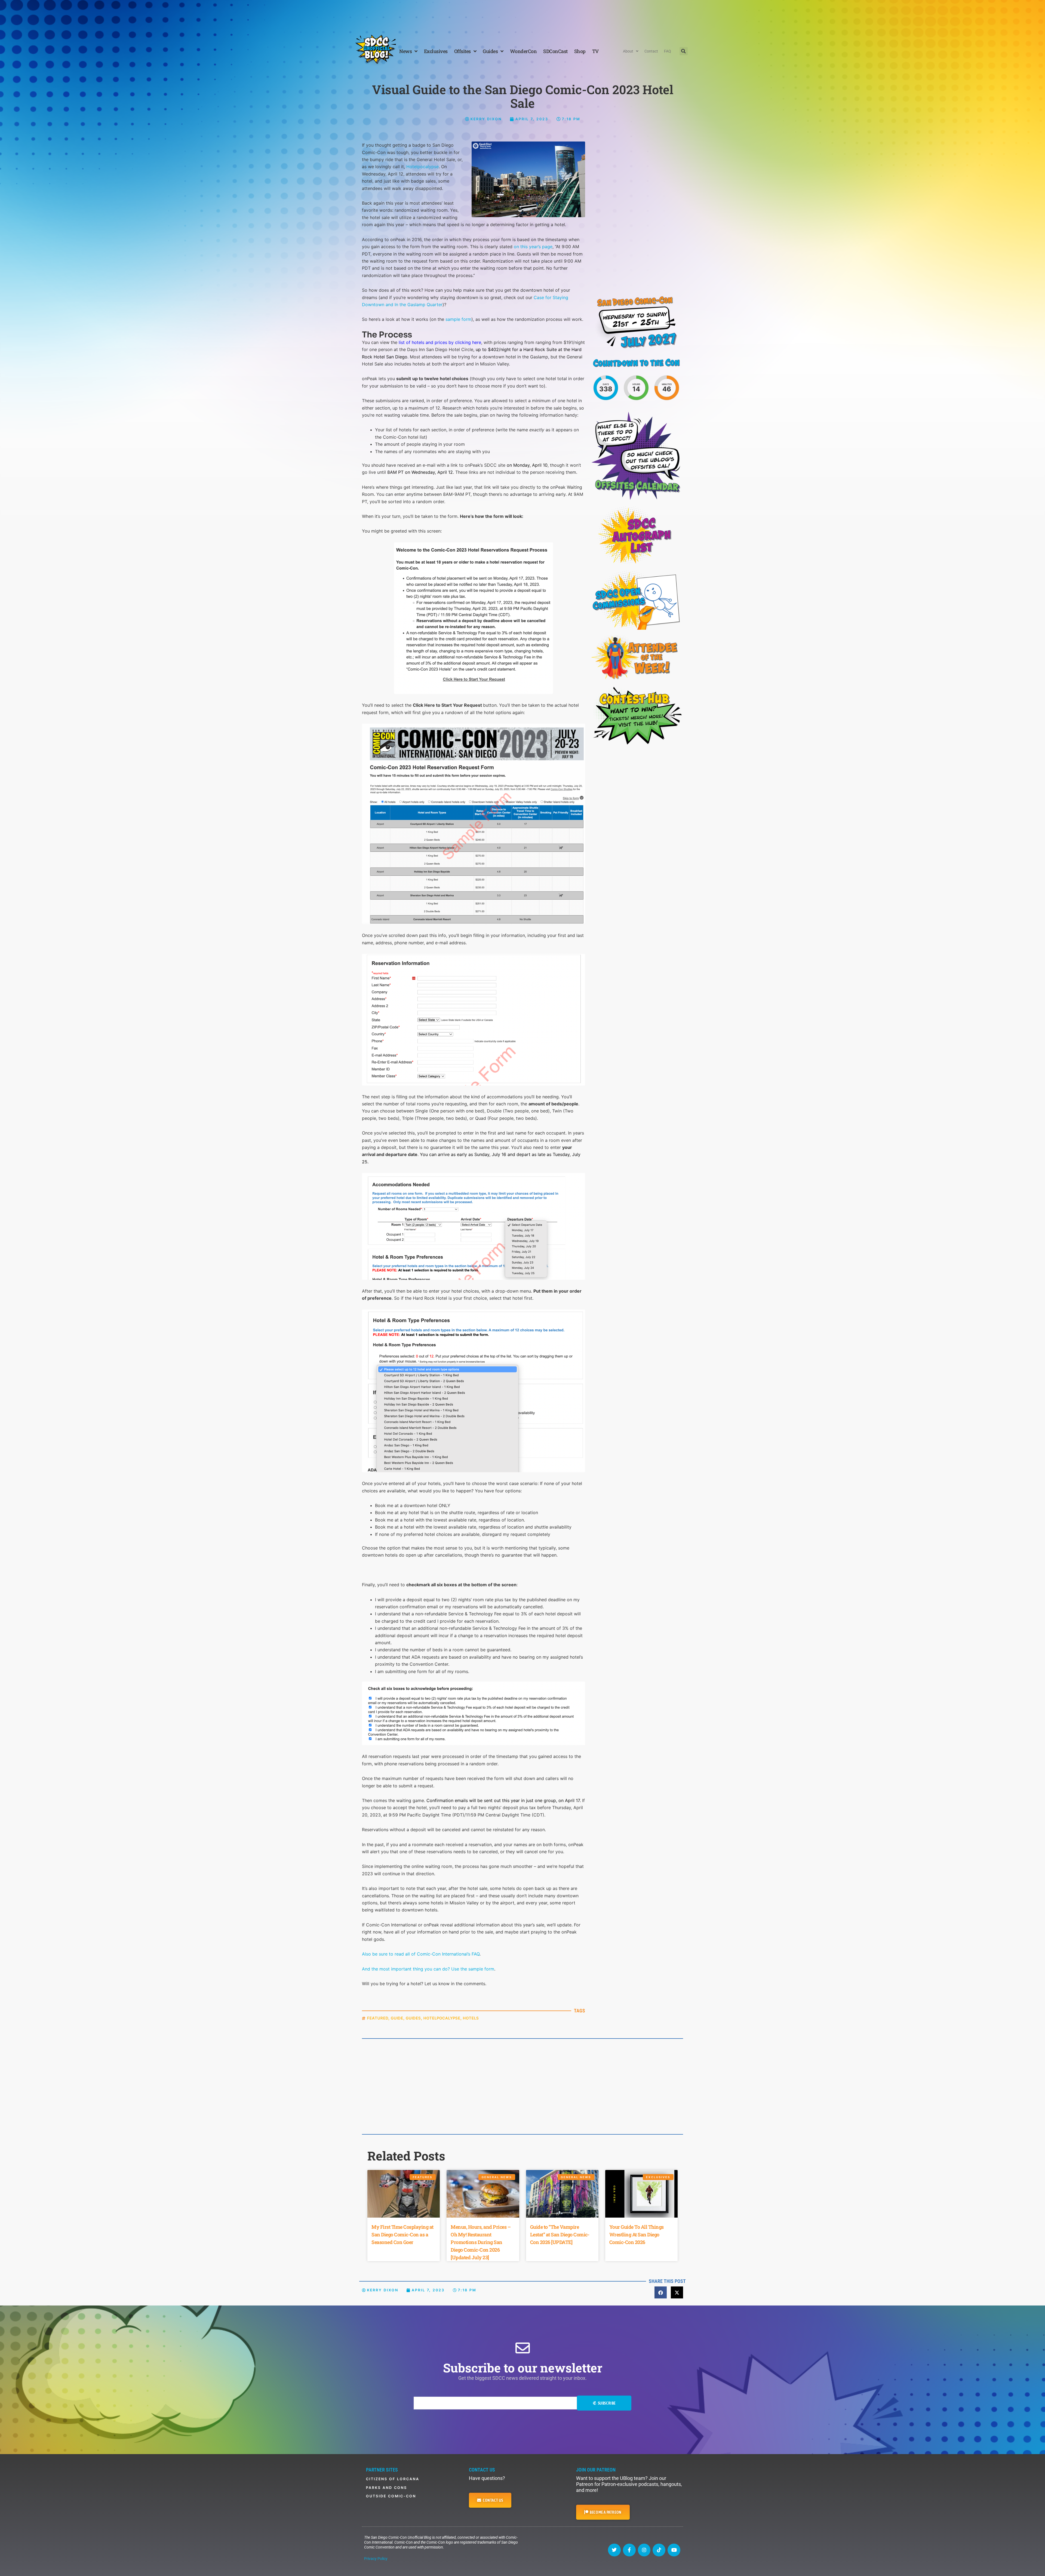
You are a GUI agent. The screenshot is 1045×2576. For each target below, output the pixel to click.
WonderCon (523, 51)
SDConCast (555, 51)
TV (595, 51)
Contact (651, 51)
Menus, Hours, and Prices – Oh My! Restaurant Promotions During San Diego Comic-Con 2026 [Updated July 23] (481, 2242)
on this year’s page (533, 247)
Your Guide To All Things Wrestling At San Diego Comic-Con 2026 (637, 2234)
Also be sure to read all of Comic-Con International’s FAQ (421, 1954)
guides (413, 2018)
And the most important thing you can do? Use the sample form (428, 1969)
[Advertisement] (522, 15)
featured (378, 2018)
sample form (458, 319)
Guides (490, 51)
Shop (580, 51)
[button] (684, 51)
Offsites (462, 51)
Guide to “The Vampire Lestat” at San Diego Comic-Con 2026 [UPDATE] (560, 2234)
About (628, 51)
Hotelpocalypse (422, 167)
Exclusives (436, 51)
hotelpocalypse (442, 2018)
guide (397, 2018)
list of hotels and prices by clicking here (440, 342)
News (405, 51)
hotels (471, 2018)
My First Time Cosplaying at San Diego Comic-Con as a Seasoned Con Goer (402, 2234)
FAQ (668, 51)
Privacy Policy (376, 2559)
